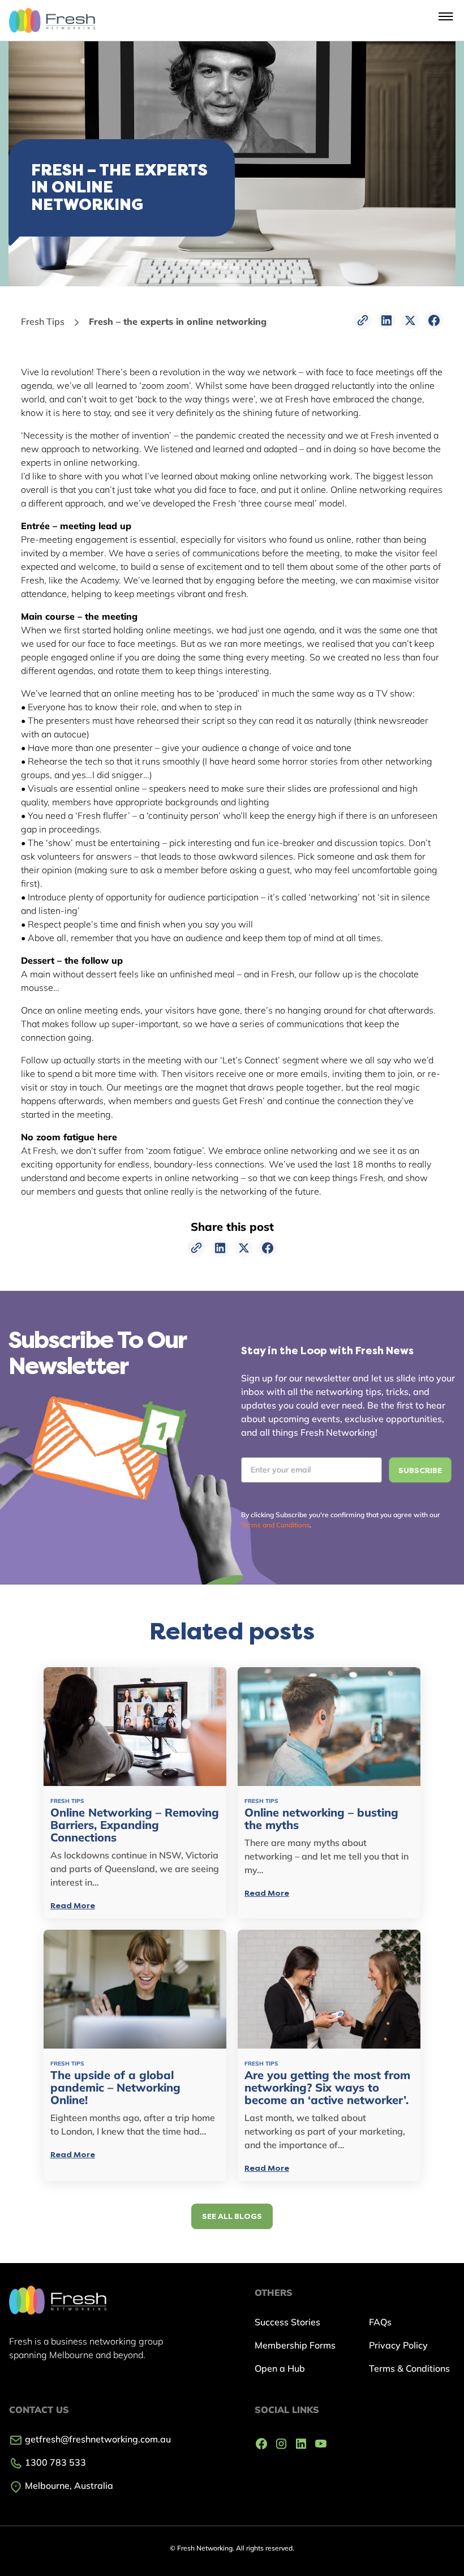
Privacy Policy (398, 2345)
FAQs (380, 2322)
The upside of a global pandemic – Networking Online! (115, 2088)
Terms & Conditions (409, 2368)
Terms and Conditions (275, 1525)
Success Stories (287, 2322)
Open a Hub (280, 2368)
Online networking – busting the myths (321, 1819)
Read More (73, 1906)
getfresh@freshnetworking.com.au (97, 2439)
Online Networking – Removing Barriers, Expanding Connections (135, 1825)
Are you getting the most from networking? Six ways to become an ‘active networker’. (327, 2088)
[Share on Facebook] (434, 320)
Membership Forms (295, 2345)
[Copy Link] (363, 320)
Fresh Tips (43, 321)
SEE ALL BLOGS (232, 2216)
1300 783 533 (54, 2462)
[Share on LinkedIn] (386, 320)
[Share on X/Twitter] (410, 320)
